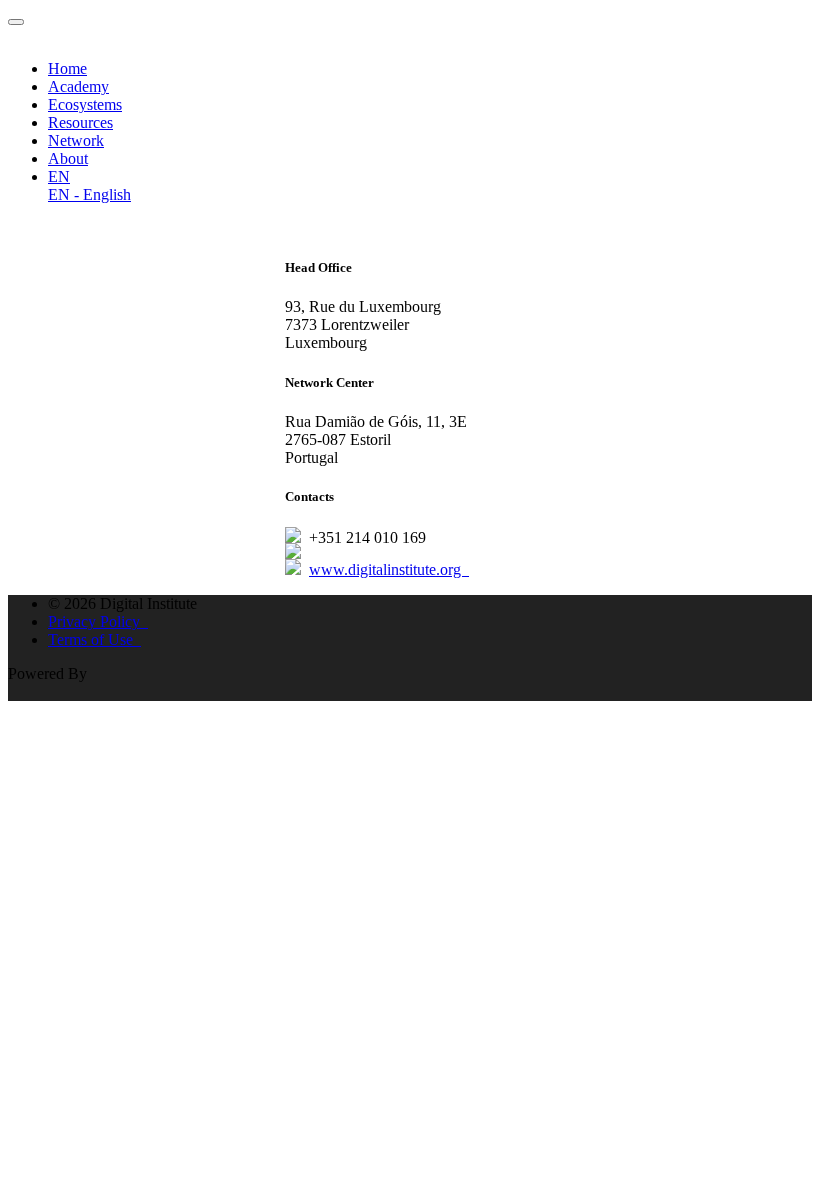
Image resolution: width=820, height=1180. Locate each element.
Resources (80, 122)
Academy (78, 86)
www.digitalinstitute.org (389, 569)
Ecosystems (85, 104)
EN (59, 176)
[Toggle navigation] (16, 22)
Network (76, 140)
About (68, 158)
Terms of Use (94, 639)
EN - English (89, 194)
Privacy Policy (98, 621)
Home (67, 68)
